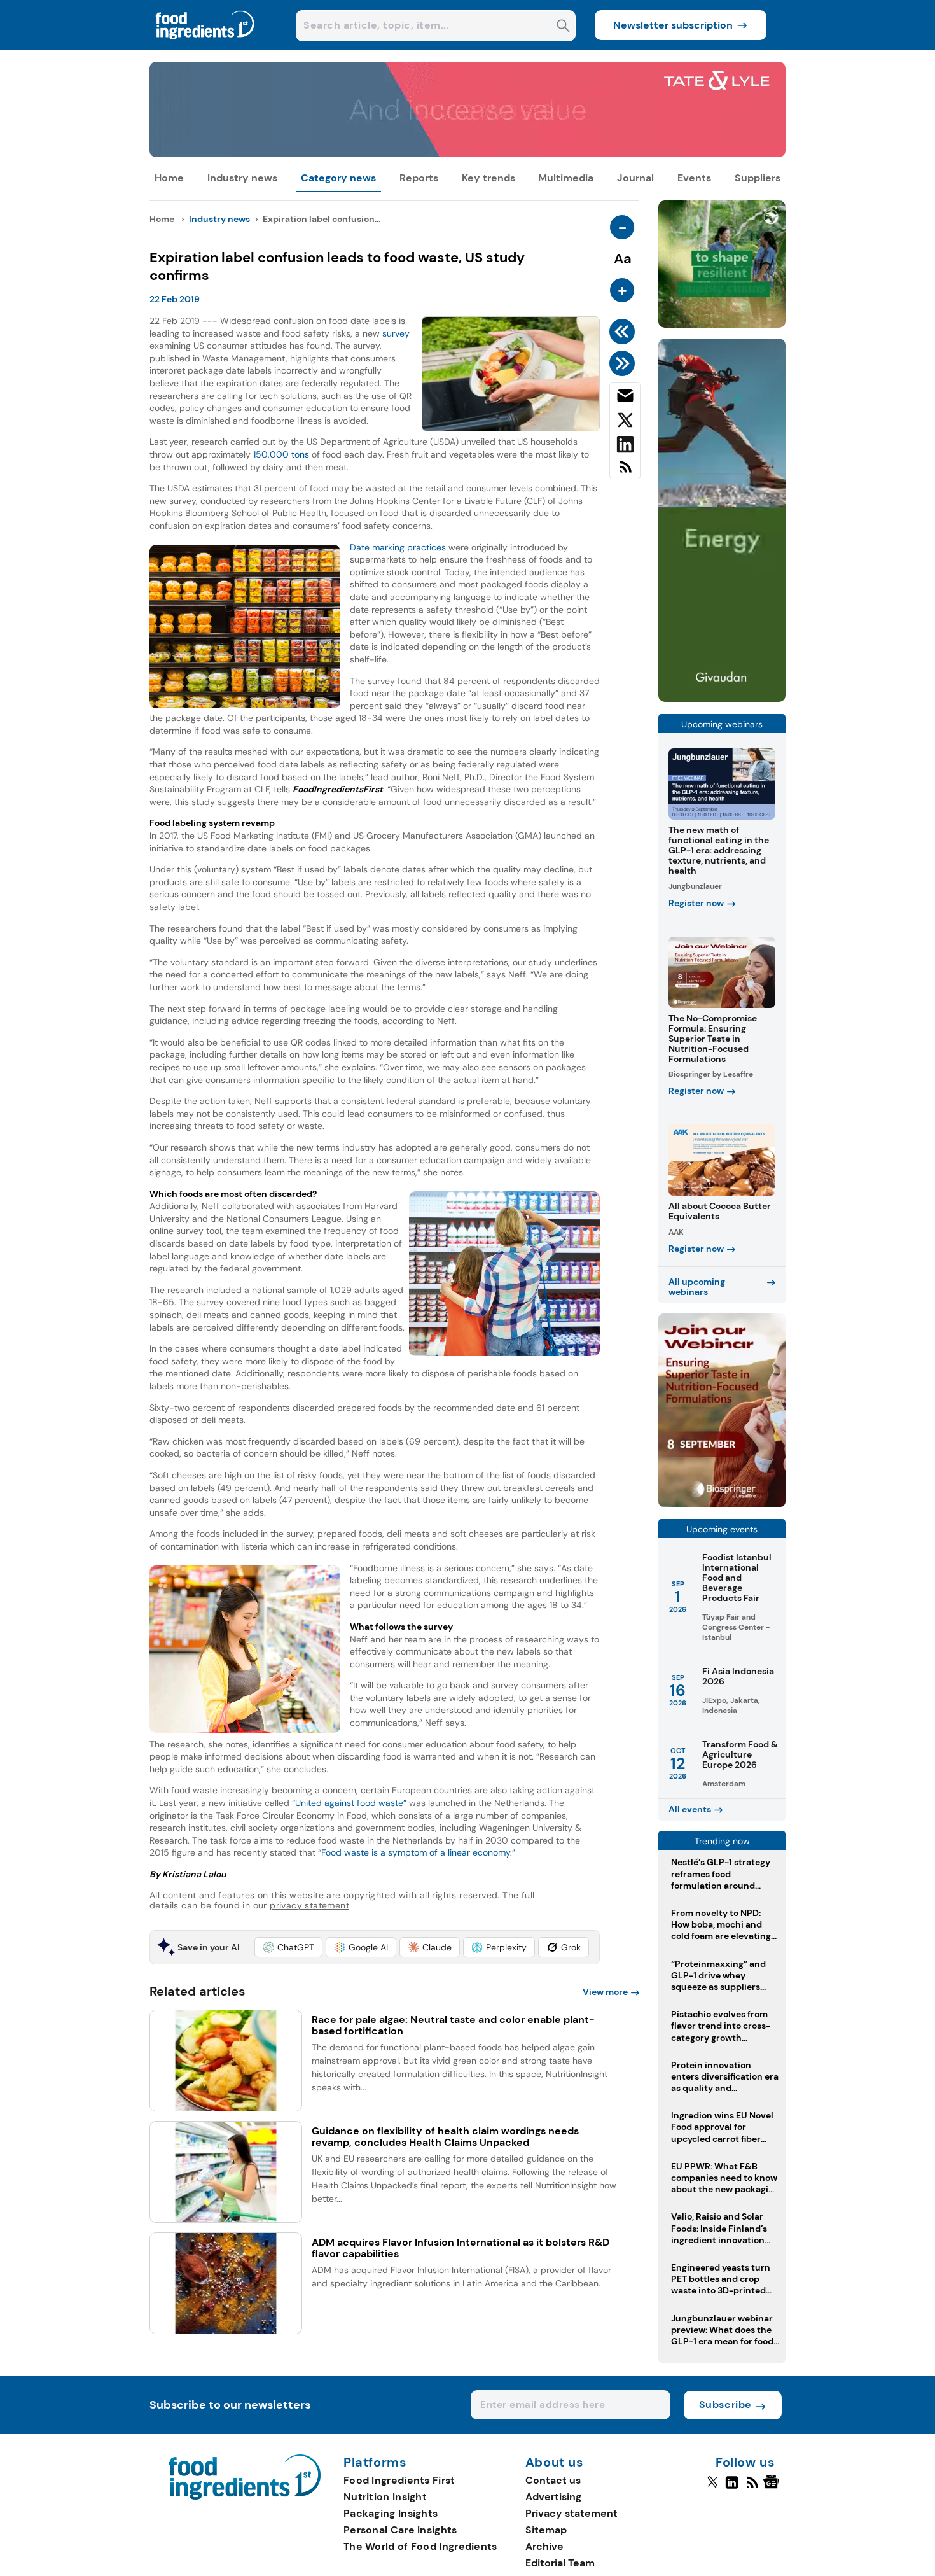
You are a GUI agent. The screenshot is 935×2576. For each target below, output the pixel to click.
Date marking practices (398, 547)
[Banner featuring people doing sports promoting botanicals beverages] (722, 698)
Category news (338, 178)
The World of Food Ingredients (420, 2546)
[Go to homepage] (245, 2496)
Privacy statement (571, 2513)
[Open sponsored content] (468, 154)
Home (169, 178)
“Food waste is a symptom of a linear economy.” (417, 1852)
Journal (635, 178)
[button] (288, 1947)
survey (396, 333)
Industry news (242, 178)
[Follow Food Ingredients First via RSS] (752, 2488)
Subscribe (725, 2404)
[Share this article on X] (625, 423)
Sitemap (546, 2530)
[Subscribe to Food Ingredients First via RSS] (625, 472)
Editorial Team (560, 2563)
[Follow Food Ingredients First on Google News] (773, 2488)
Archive (544, 2546)
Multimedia (566, 178)
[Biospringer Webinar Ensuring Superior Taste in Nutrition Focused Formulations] (722, 1503)
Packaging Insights (391, 2513)
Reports (419, 178)
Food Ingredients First (399, 2480)
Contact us (553, 2480)
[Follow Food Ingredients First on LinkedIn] (732, 2488)
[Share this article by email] (625, 398)
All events (690, 1809)
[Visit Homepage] (205, 46)
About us (555, 2463)
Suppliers (758, 178)
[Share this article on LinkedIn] (625, 447)
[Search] (563, 27)
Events (694, 178)
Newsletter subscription (673, 25)
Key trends (488, 178)
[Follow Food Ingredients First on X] (713, 2488)
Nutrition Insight (385, 2497)
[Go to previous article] (624, 332)
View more (605, 1992)
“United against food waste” (349, 1803)
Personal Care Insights (400, 2530)
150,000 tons (281, 454)
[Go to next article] (624, 363)
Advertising (553, 2497)
